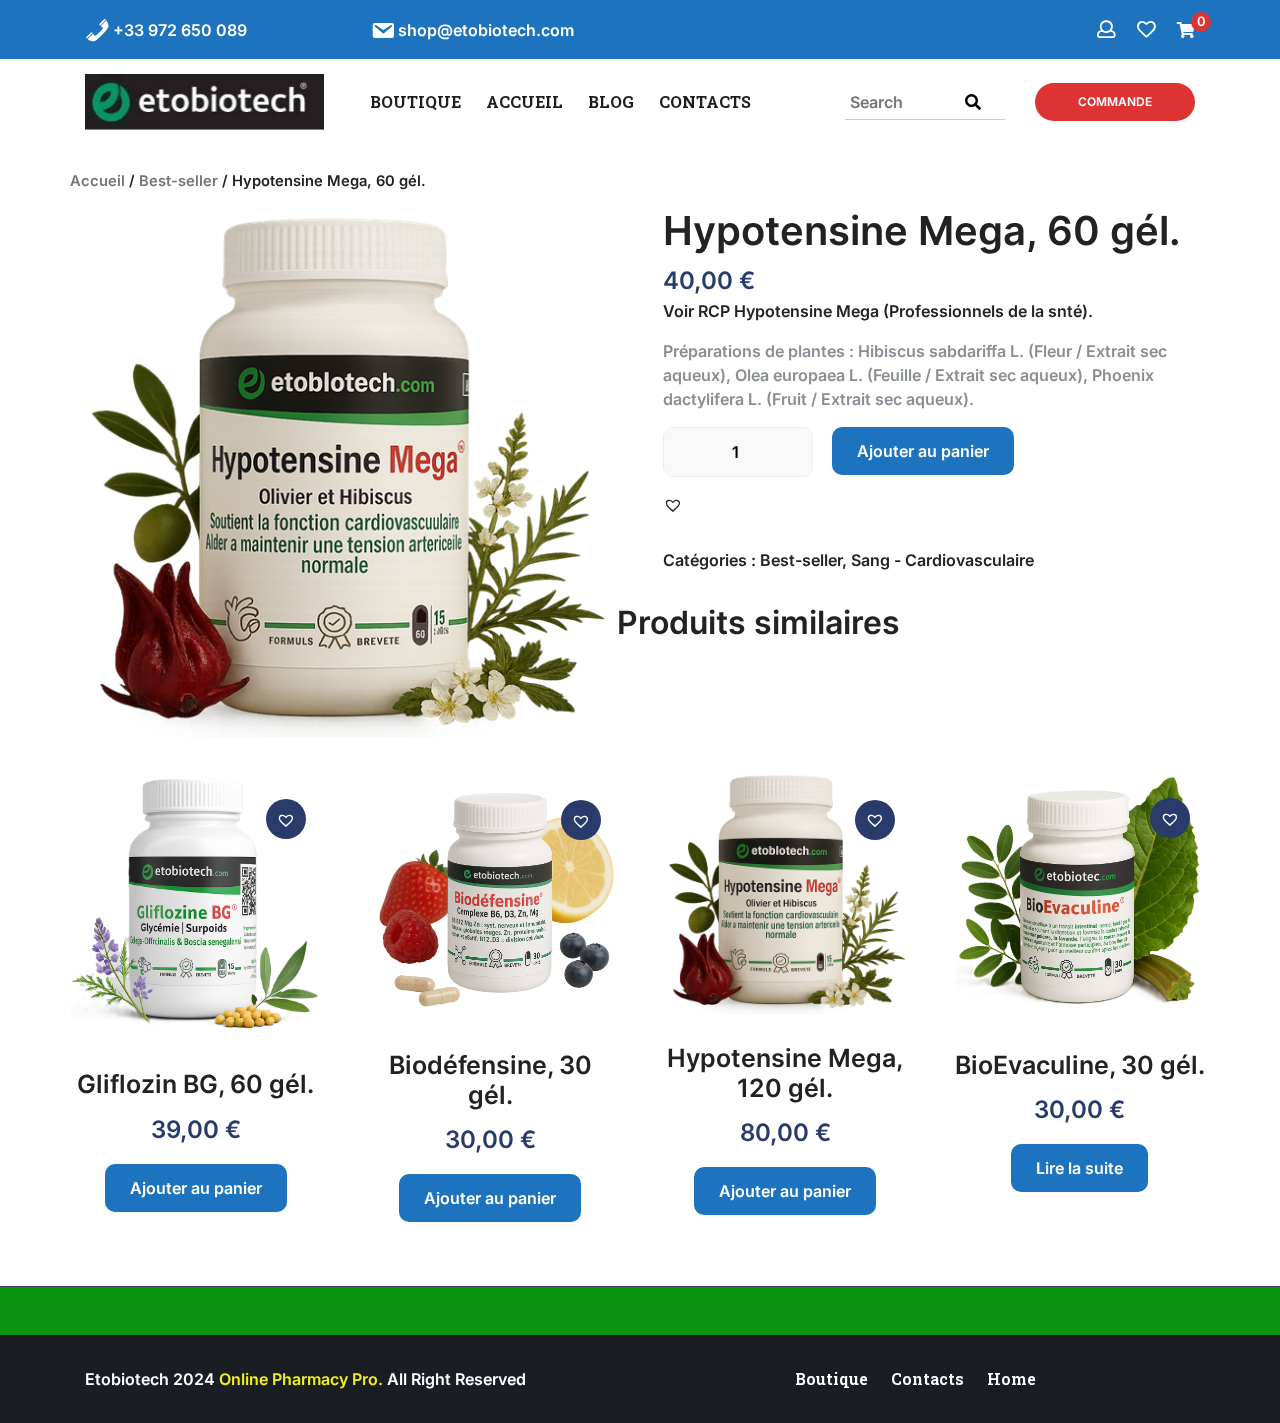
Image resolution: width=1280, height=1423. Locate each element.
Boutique (415, 101)
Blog (611, 101)
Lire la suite (1079, 1168)
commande (1115, 101)
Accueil (524, 101)
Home (1011, 1378)
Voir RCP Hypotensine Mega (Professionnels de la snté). (878, 311)
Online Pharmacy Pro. (301, 1379)
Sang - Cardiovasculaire (942, 560)
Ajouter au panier (923, 451)
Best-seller (178, 181)
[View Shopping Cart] (1186, 30)
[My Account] (1108, 29)
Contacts (705, 101)
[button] (675, 504)
